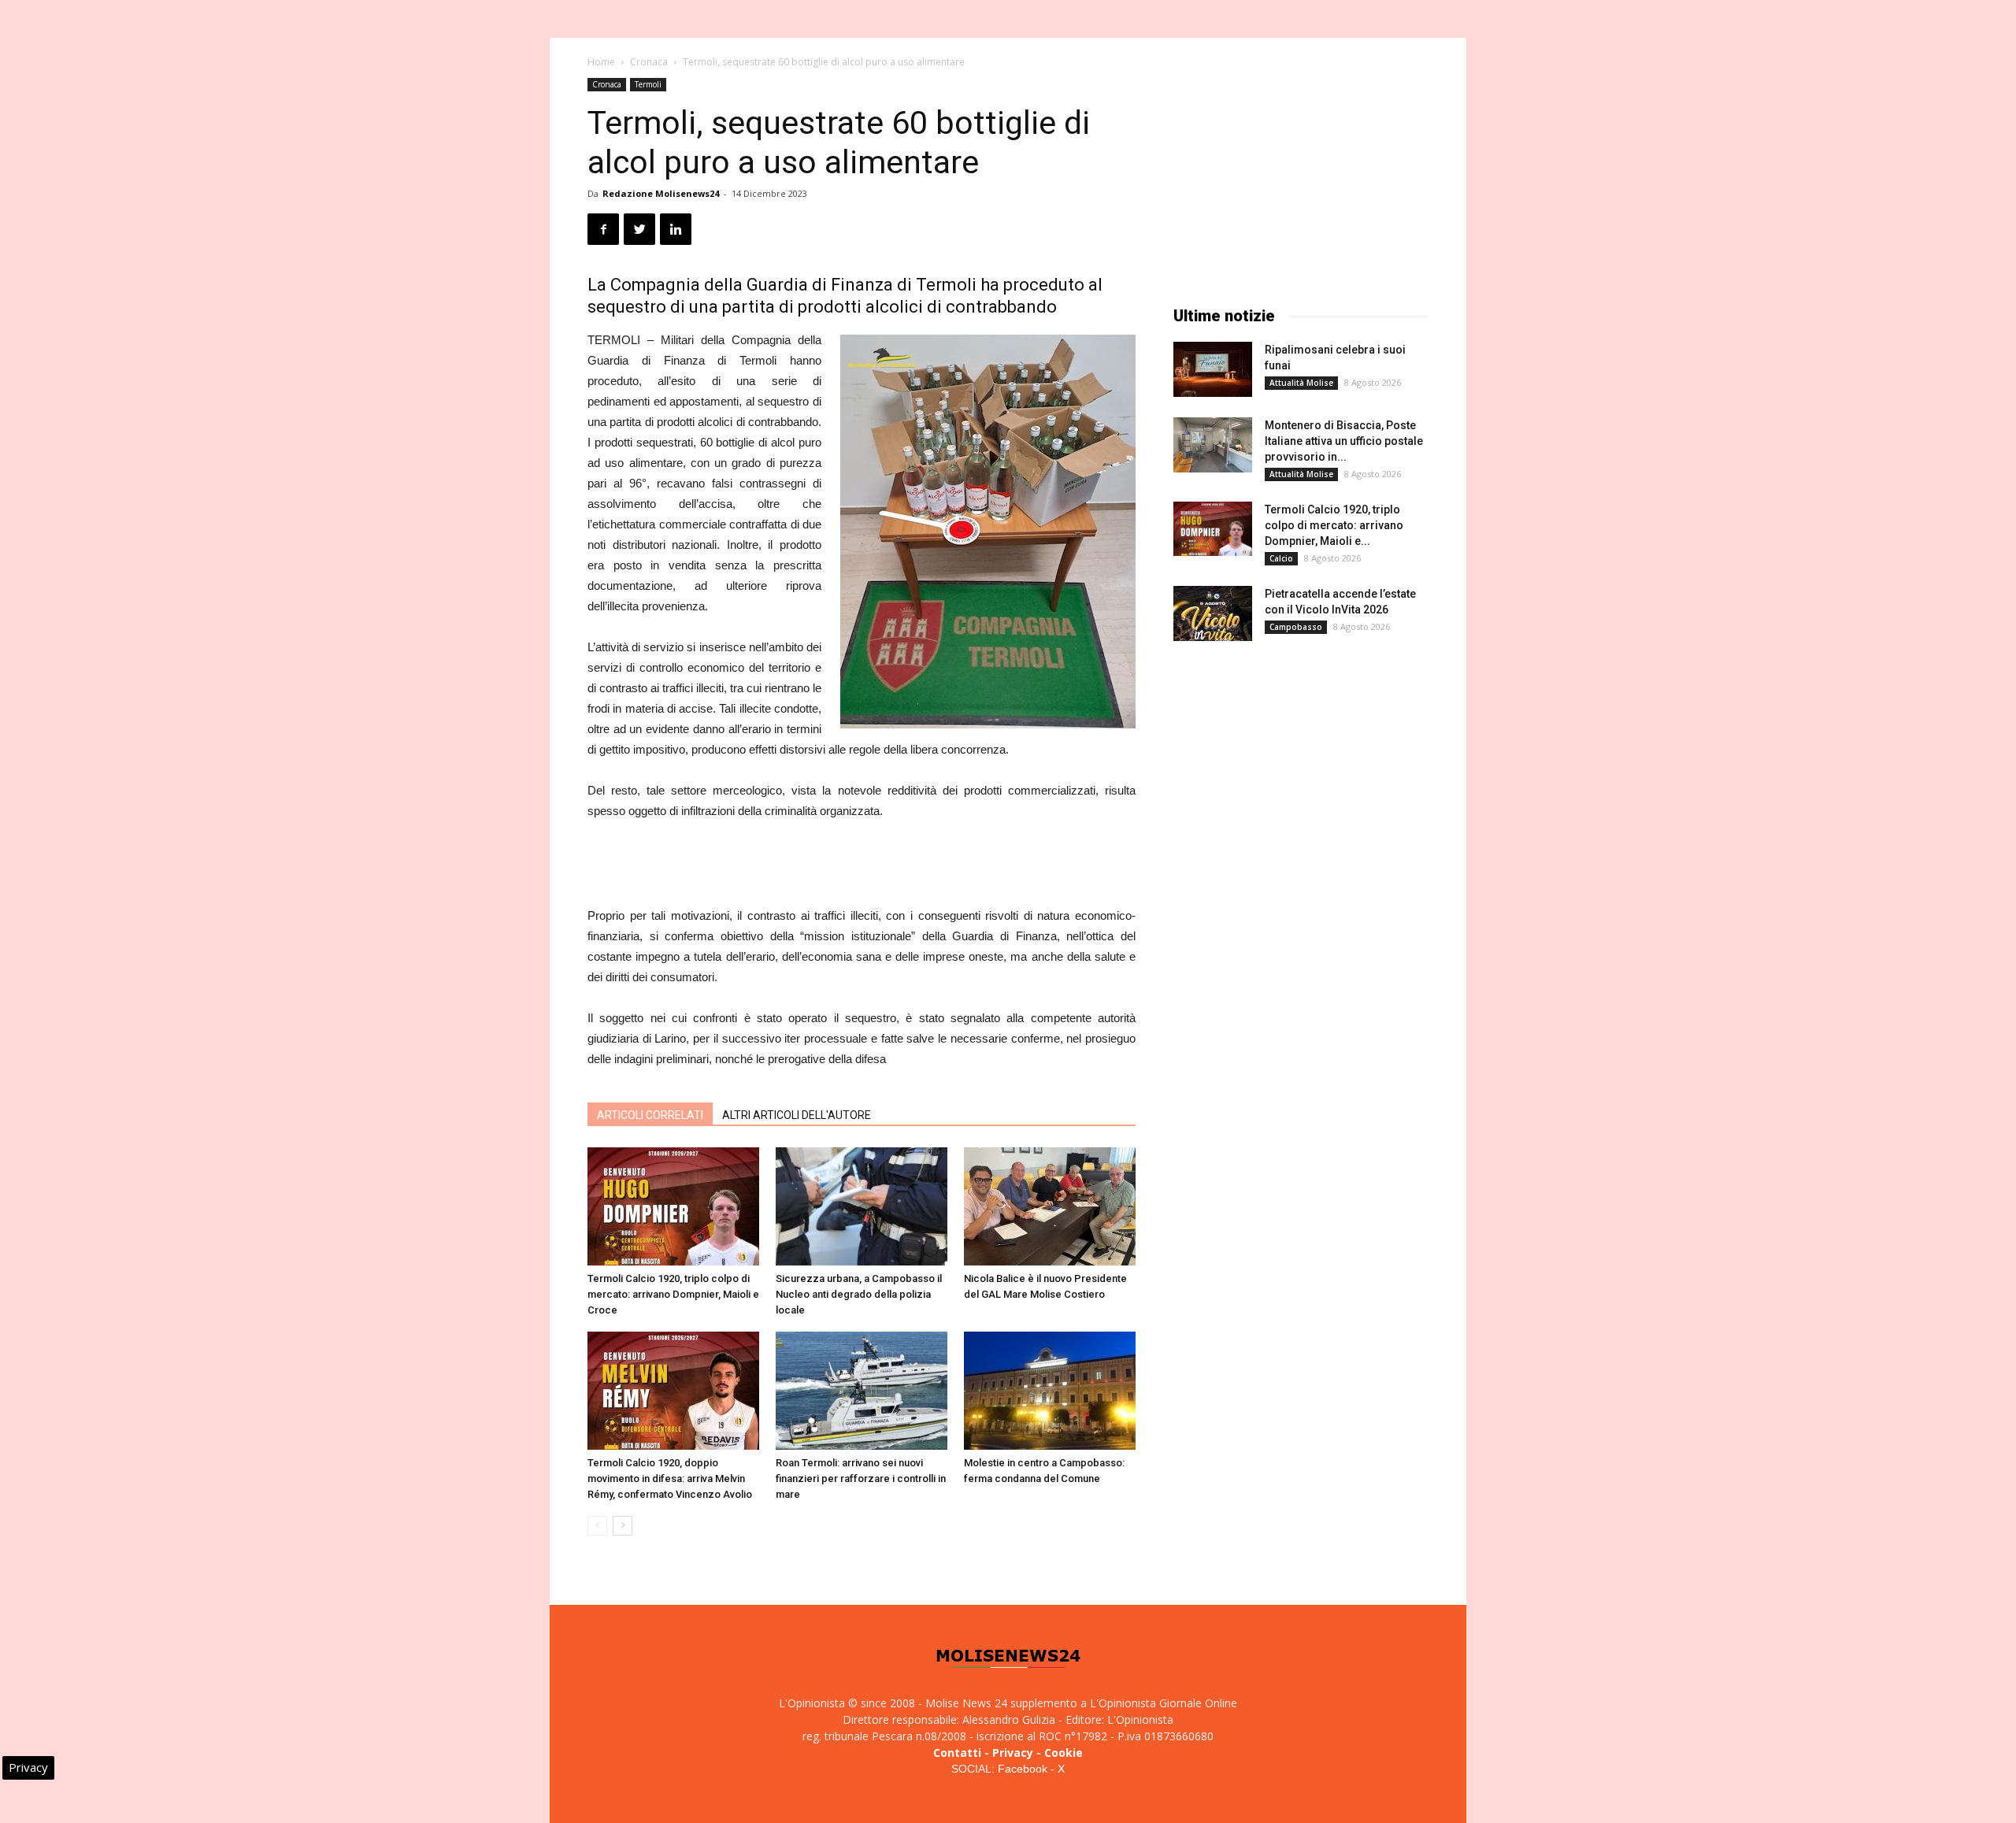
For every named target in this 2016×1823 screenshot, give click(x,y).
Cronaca (649, 62)
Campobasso (1296, 627)
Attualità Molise (1301, 383)
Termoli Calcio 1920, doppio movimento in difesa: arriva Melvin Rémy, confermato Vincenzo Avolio (670, 1478)
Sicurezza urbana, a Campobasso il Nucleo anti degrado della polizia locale (859, 1294)
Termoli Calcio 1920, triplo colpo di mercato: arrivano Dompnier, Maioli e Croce (673, 1294)
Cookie (1064, 1753)
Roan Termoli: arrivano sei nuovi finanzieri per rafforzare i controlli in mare (861, 1478)
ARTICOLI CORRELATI (650, 1115)
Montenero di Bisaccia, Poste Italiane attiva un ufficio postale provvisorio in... (1344, 441)
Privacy (1013, 1753)
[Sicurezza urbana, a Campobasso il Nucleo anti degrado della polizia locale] (862, 1206)
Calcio (1281, 558)
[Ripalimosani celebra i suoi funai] (1213, 369)
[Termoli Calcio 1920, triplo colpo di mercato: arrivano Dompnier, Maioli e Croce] (673, 1206)
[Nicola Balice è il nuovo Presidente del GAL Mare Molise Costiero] (1050, 1206)
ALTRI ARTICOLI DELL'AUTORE (797, 1115)
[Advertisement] (862, 865)
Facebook (1023, 1769)
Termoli (648, 84)
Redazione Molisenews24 (661, 193)
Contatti (957, 1753)
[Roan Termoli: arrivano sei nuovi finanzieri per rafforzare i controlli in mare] (862, 1391)
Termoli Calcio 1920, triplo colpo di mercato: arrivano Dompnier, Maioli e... (1334, 525)
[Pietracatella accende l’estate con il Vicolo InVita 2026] (1213, 613)
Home (601, 62)
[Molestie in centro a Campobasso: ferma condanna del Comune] (1050, 1391)
